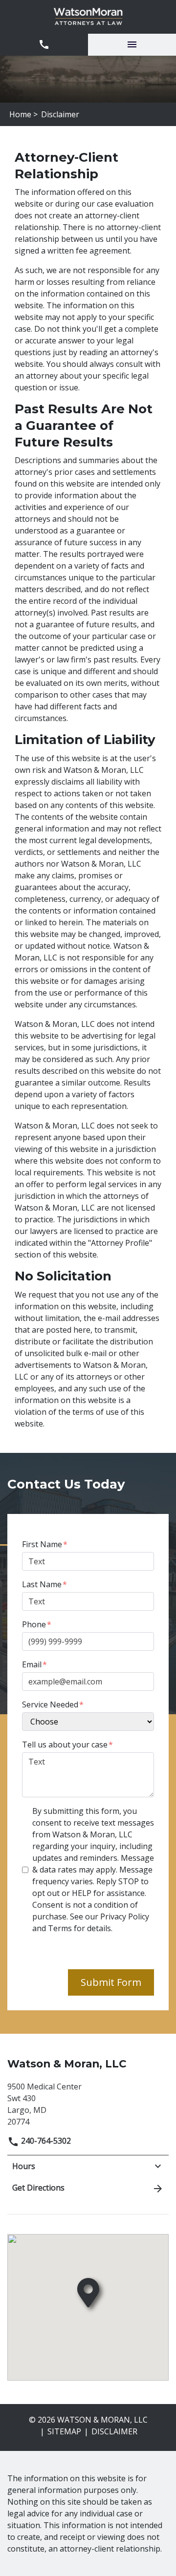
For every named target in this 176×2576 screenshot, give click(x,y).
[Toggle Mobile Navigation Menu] (132, 45)
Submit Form (111, 1982)
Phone (34, 1624)
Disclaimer (114, 2431)
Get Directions (38, 2188)
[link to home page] (88, 17)
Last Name (42, 1584)
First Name (42, 1544)
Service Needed (50, 1704)
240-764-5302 (45, 2141)
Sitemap (64, 2431)
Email (32, 1664)
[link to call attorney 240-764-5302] (44, 45)
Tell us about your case (65, 1745)
